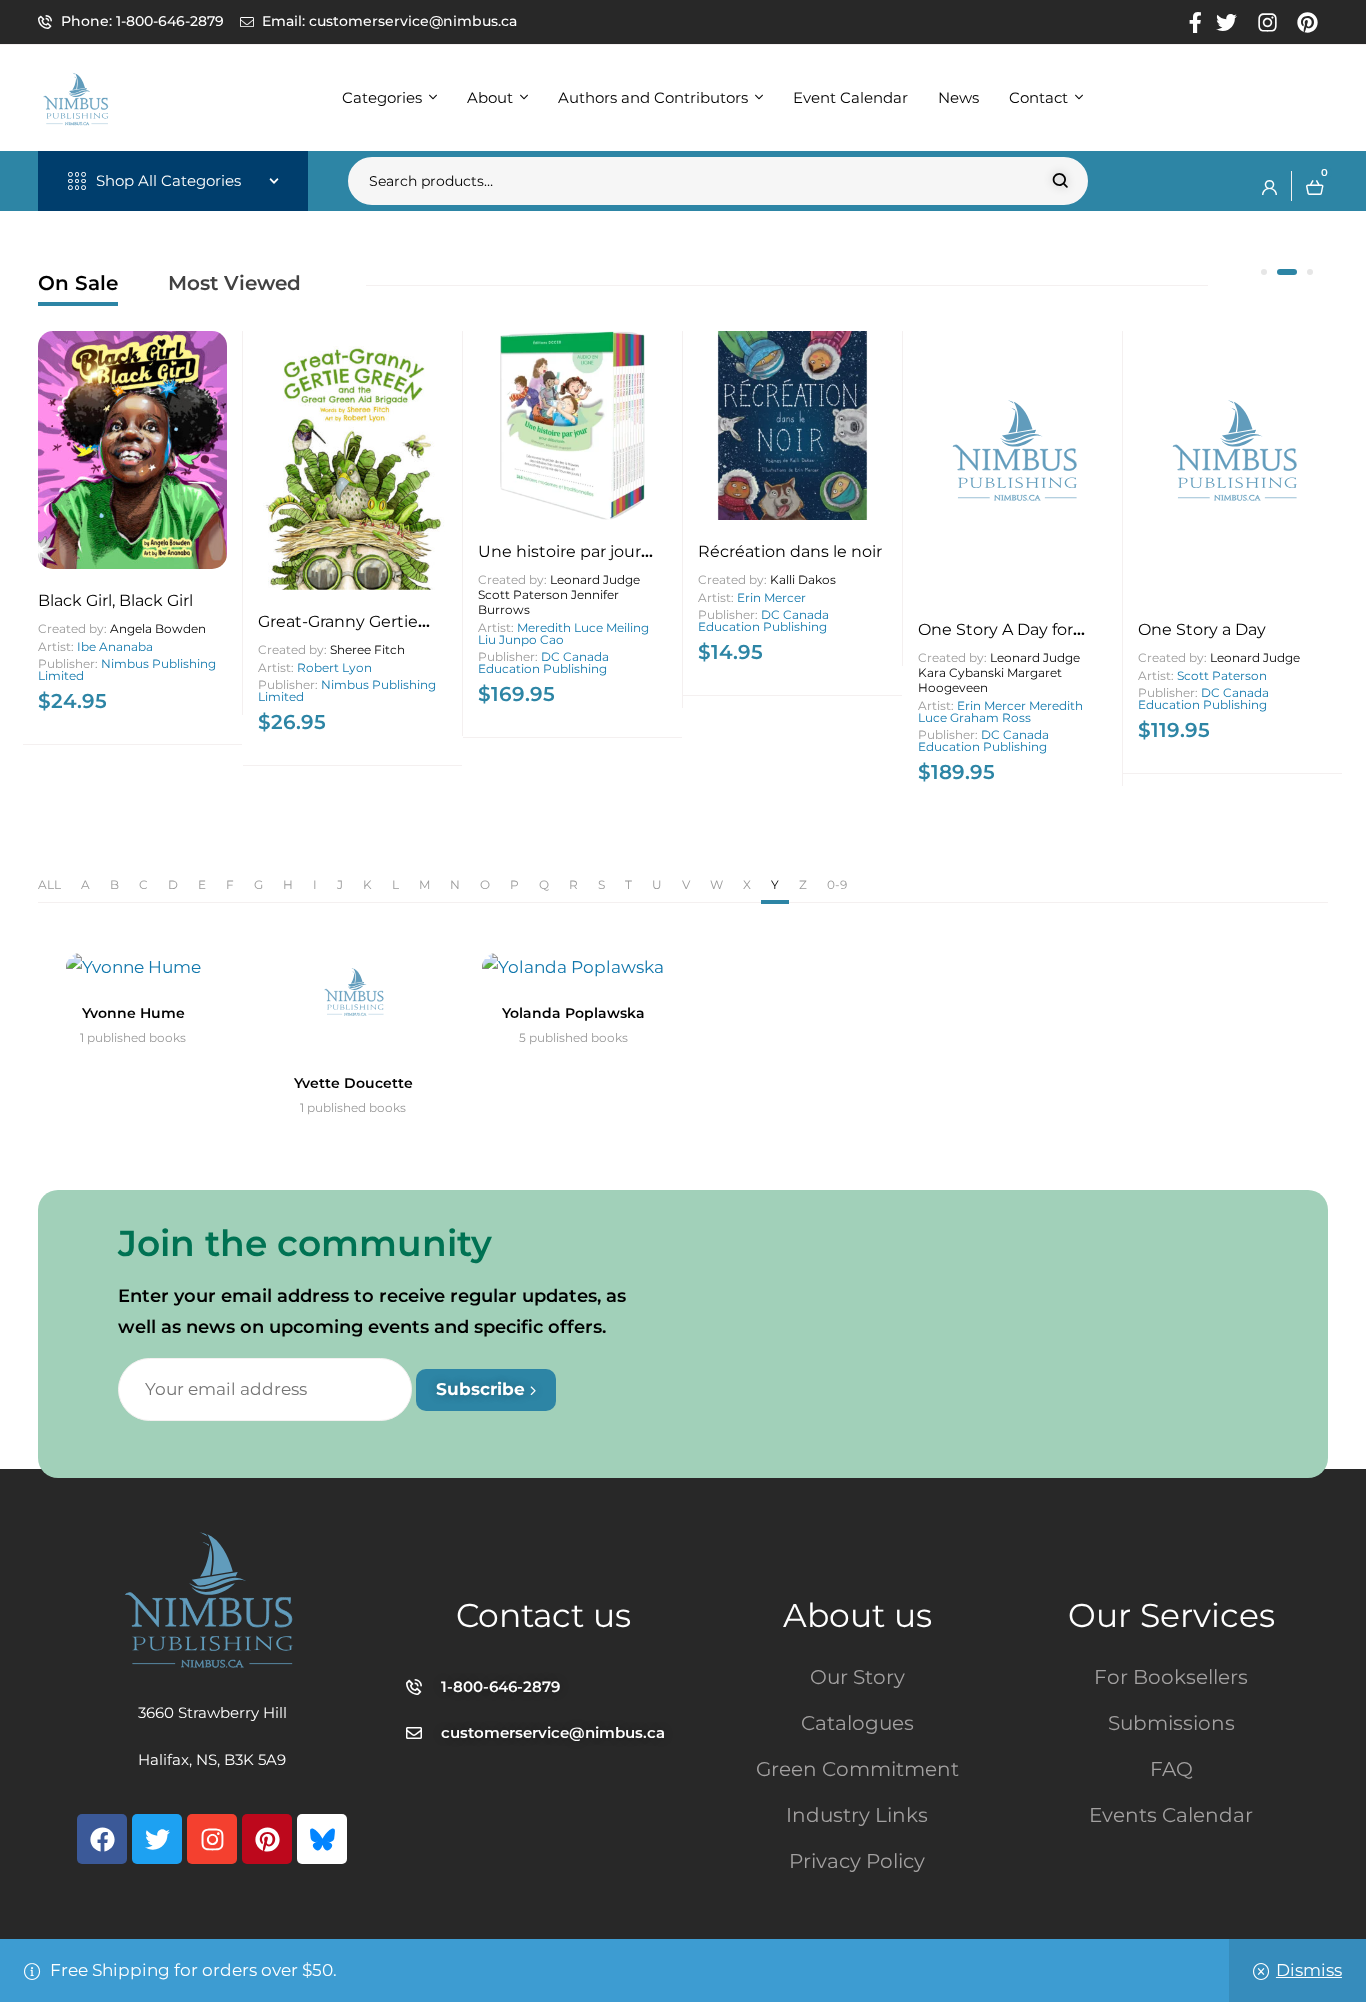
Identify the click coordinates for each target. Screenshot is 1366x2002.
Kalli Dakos (803, 579)
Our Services (1171, 1615)
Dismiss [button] (1309, 1970)
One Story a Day (1202, 629)
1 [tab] (1264, 272)
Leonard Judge (1255, 657)
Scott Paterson (1222, 675)
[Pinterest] (267, 1839)
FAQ (1171, 1769)
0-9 (837, 884)
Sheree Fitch (367, 649)
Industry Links (857, 1815)
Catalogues (857, 1723)
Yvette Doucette (353, 1083)
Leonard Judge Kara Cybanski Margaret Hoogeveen (999, 672)
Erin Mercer (771, 597)
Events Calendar (1171, 1815)
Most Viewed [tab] (234, 283)
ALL (49, 884)
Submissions (1171, 1723)
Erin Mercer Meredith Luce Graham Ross (1000, 711)
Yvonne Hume (133, 1013)
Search (1060, 181)
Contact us (543, 1615)
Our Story (857, 1677)
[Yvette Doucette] (353, 1002)
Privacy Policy (857, 1861)
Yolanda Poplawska (573, 1013)
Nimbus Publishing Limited (127, 669)
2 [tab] (1287, 272)
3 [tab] (1310, 272)
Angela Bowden (158, 628)
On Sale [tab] (78, 283)
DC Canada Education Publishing (543, 662)
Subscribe (483, 1389)
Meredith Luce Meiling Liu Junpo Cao (563, 633)
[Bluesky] (322, 1839)
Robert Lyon (334, 667)
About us (857, 1615)
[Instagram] (212, 1839)
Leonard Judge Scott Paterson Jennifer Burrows (559, 594)
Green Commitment (857, 1769)
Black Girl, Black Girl (115, 600)
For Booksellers (1171, 1677)
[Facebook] (102, 1839)
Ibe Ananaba (115, 646)
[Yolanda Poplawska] (573, 967)
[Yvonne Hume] (133, 967)
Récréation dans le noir (790, 551)
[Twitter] (157, 1839)
